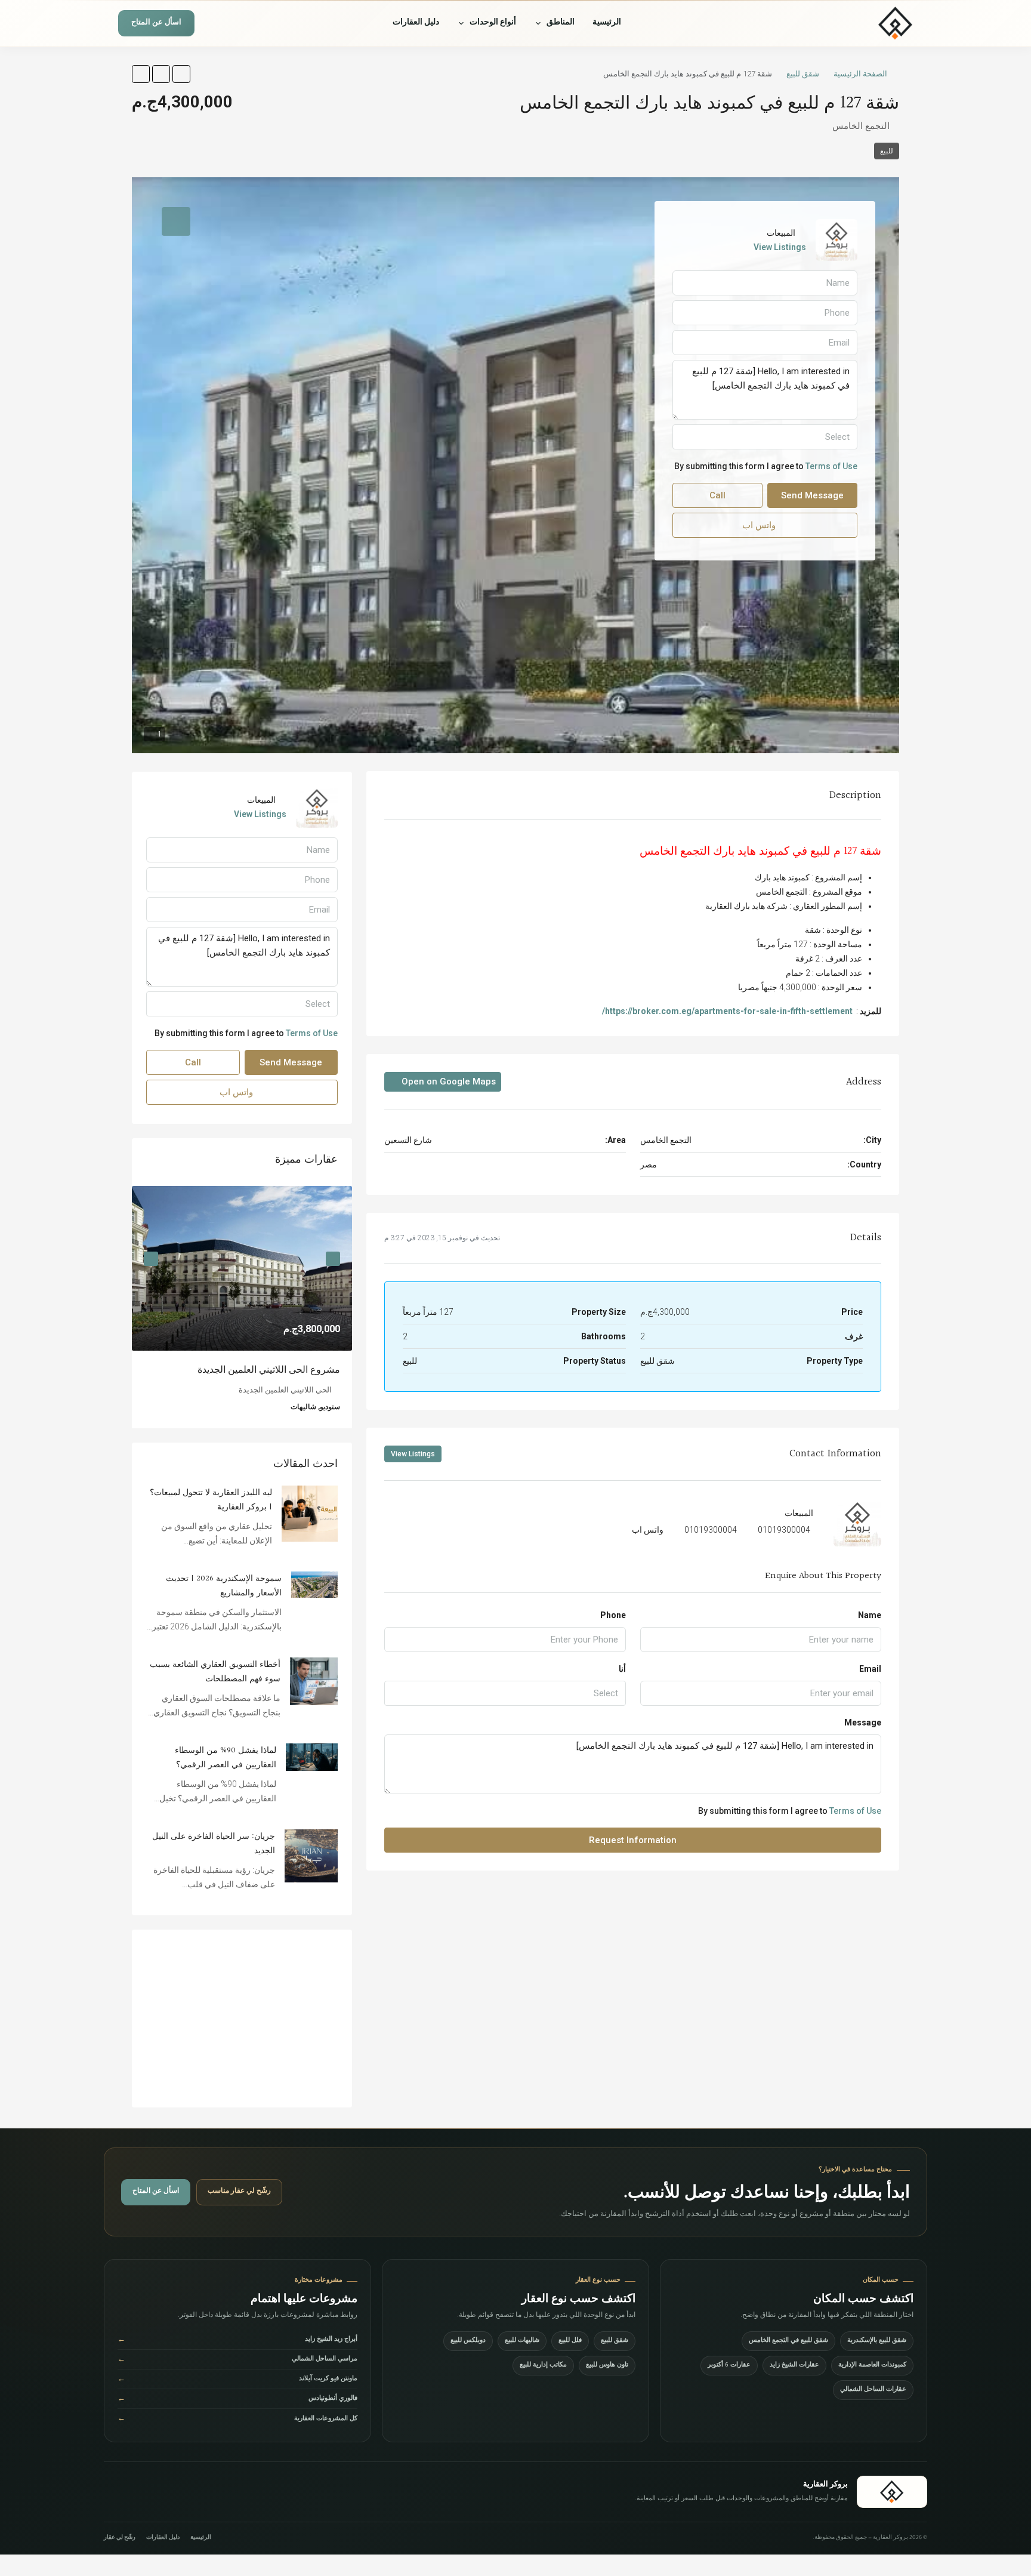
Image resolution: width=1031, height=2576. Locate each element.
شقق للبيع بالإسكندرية (877, 2341)
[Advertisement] (242, 2019)
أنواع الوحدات (493, 23)
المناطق (561, 23)
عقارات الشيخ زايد (794, 2366)
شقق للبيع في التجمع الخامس (788, 2341)
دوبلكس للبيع (468, 2341)
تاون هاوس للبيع (607, 2366)
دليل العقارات (416, 23)
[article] (242, 1307)
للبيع (887, 151)
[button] (181, 74)
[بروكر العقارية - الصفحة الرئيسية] (892, 2492)
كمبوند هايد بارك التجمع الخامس (714, 851)
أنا (622, 1669)
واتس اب (648, 1530)
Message (863, 1723)
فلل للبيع (570, 2341)
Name (870, 1615)
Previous (333, 1259)
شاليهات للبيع (522, 2341)
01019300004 (784, 1530)
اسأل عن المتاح (156, 24)
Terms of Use (855, 1811)
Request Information (633, 1840)
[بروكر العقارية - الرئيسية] (859, 23)
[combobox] (505, 1693)
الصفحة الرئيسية (860, 74)
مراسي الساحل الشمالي (237, 2360)
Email (870, 1669)
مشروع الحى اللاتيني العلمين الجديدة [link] (269, 1370)
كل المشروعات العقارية (237, 2419)
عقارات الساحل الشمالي (873, 2390)
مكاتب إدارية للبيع (543, 2366)
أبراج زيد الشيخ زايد (237, 2341)
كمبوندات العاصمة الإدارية (872, 2366)
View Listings (413, 1454)
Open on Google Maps (447, 1081)
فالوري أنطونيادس (237, 2400)
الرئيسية (607, 23)
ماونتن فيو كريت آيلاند (237, 2380)
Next (151, 1259)
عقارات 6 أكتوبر (729, 2366)
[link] (242, 1269)
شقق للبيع (803, 74)
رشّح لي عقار (120, 2538)
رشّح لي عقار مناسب (239, 2192)
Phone (613, 1615)
